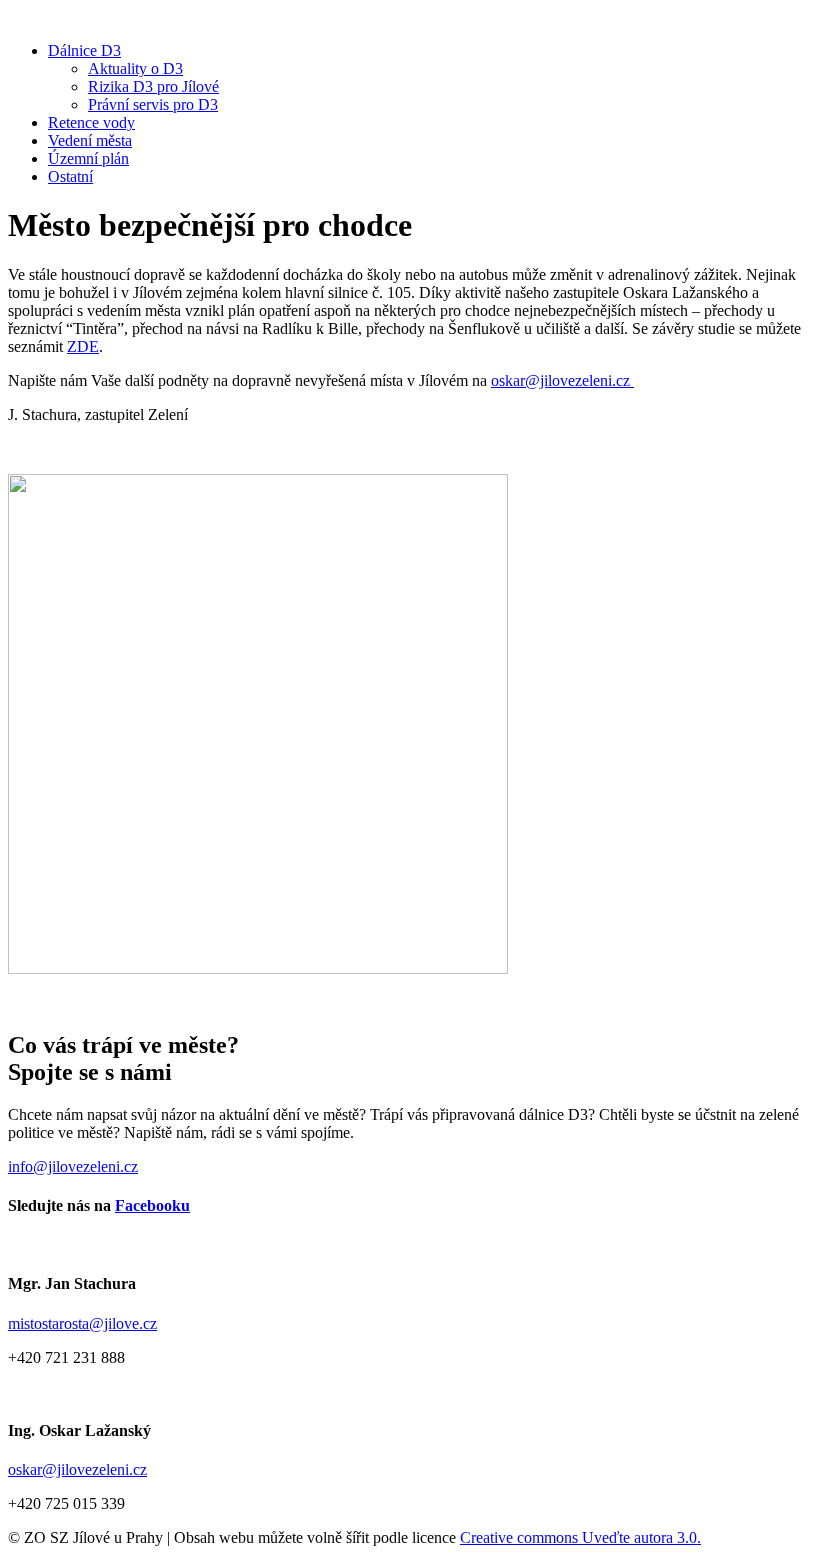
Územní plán (88, 158)
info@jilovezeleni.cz (73, 1166)
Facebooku (152, 1205)
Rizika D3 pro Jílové (153, 86)
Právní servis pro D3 (153, 104)
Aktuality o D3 (135, 68)
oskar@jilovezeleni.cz (562, 380)
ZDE (83, 346)
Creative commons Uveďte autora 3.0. (580, 1537)
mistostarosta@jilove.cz (82, 1323)
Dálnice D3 (84, 50)
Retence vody (91, 122)
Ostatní (70, 176)
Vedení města (90, 140)
